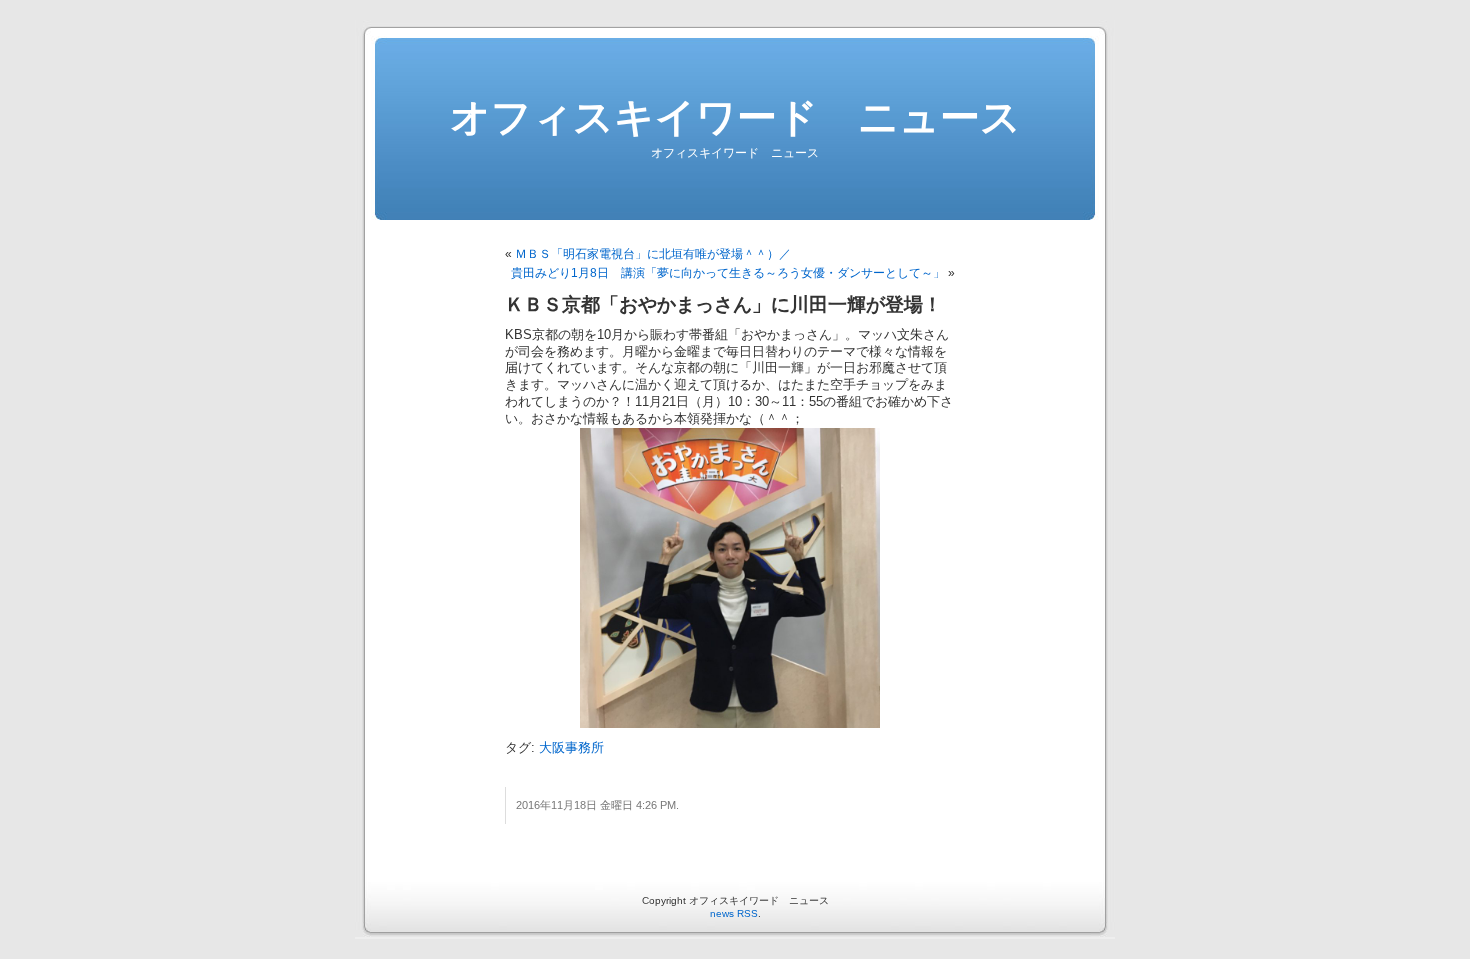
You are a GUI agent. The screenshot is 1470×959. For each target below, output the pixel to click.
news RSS (734, 913)
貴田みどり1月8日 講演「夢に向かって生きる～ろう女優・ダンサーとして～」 (728, 273)
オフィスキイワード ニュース (735, 117)
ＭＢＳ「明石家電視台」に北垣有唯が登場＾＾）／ (653, 254)
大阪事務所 (571, 748)
